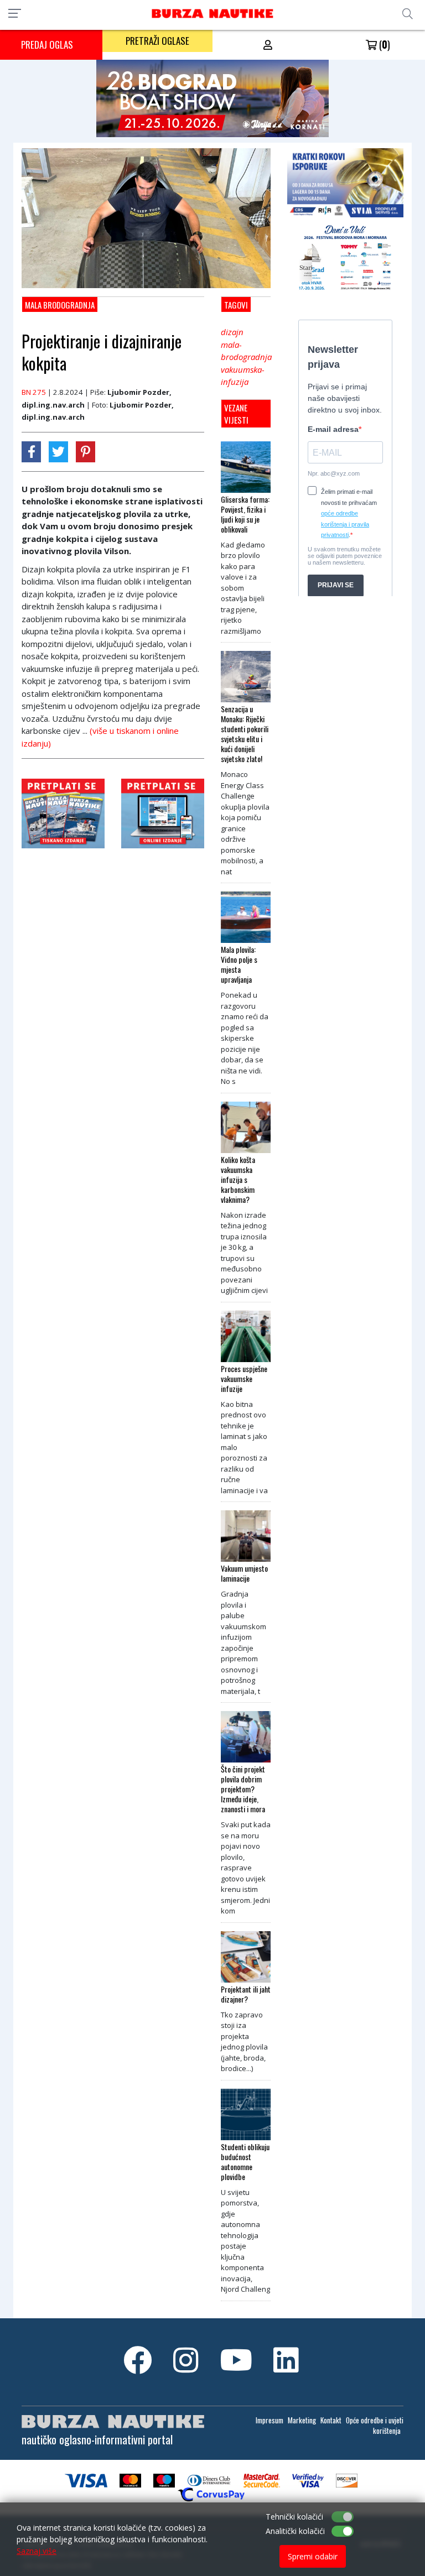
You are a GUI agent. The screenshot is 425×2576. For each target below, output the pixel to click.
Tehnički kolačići (294, 2517)
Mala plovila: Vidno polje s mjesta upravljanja (239, 964)
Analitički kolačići (295, 2531)
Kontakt (331, 2420)
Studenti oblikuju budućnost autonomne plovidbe (245, 2162)
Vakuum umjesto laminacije (244, 1573)
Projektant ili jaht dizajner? (246, 1994)
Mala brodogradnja (60, 305)
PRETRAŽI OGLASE (157, 41)
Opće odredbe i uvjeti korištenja (375, 2426)
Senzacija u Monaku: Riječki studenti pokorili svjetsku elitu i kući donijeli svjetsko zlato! (245, 734)
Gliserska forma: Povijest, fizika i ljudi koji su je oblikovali (245, 514)
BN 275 (34, 392)
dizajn (232, 332)
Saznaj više (37, 2551)
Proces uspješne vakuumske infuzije (244, 1379)
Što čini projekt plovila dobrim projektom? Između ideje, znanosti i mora (243, 1789)
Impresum (269, 2420)
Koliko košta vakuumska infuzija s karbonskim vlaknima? (238, 1180)
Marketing (302, 2420)
